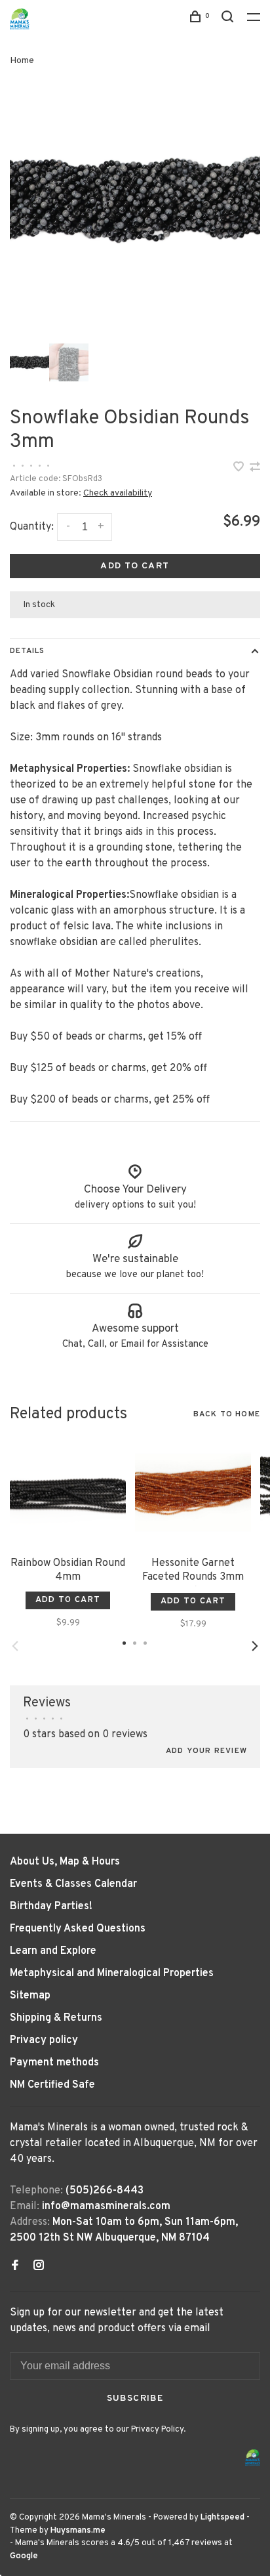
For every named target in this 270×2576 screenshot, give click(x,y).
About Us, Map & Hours (65, 1862)
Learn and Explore (53, 1951)
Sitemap (30, 1996)
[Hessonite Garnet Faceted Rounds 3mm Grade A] (193, 1492)
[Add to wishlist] (240, 469)
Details (27, 651)
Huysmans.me (78, 2531)
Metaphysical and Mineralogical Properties (112, 1974)
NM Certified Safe (52, 2085)
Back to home (227, 1414)
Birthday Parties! (51, 1907)
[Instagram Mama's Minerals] (39, 2267)
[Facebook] (15, 2267)
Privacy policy (44, 2040)
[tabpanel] (135, 201)
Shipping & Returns (56, 2018)
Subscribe (135, 2398)
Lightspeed (222, 2518)
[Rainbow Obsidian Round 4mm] (68, 1492)
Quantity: (32, 527)
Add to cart (135, 566)
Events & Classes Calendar (73, 1884)
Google (24, 2556)
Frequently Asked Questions (78, 1929)
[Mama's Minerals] (253, 2458)
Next (255, 1646)
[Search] (229, 19)
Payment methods (54, 2063)
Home (22, 61)
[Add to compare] (255, 469)
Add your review (206, 1751)
